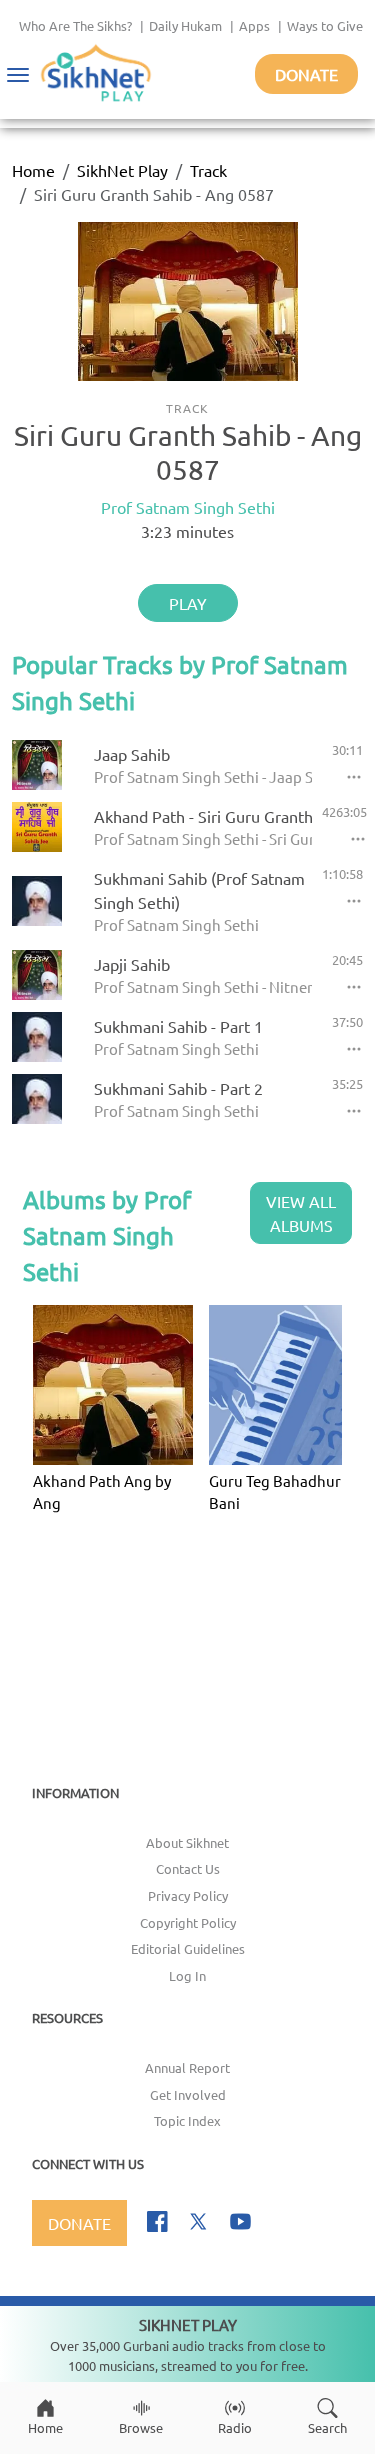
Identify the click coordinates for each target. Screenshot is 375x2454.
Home (33, 170)
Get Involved (188, 2094)
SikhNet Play (122, 170)
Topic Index (187, 2120)
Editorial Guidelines (188, 1948)
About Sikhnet (187, 1842)
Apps (254, 25)
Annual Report (187, 2067)
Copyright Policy (188, 1922)
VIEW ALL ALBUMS (301, 1213)
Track (208, 170)
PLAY (188, 603)
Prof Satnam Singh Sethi (188, 507)
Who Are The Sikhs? (75, 25)
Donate (306, 74)
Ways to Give (325, 25)
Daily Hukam (185, 25)
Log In (187, 1975)
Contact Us (188, 1868)
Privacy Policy (188, 1895)
